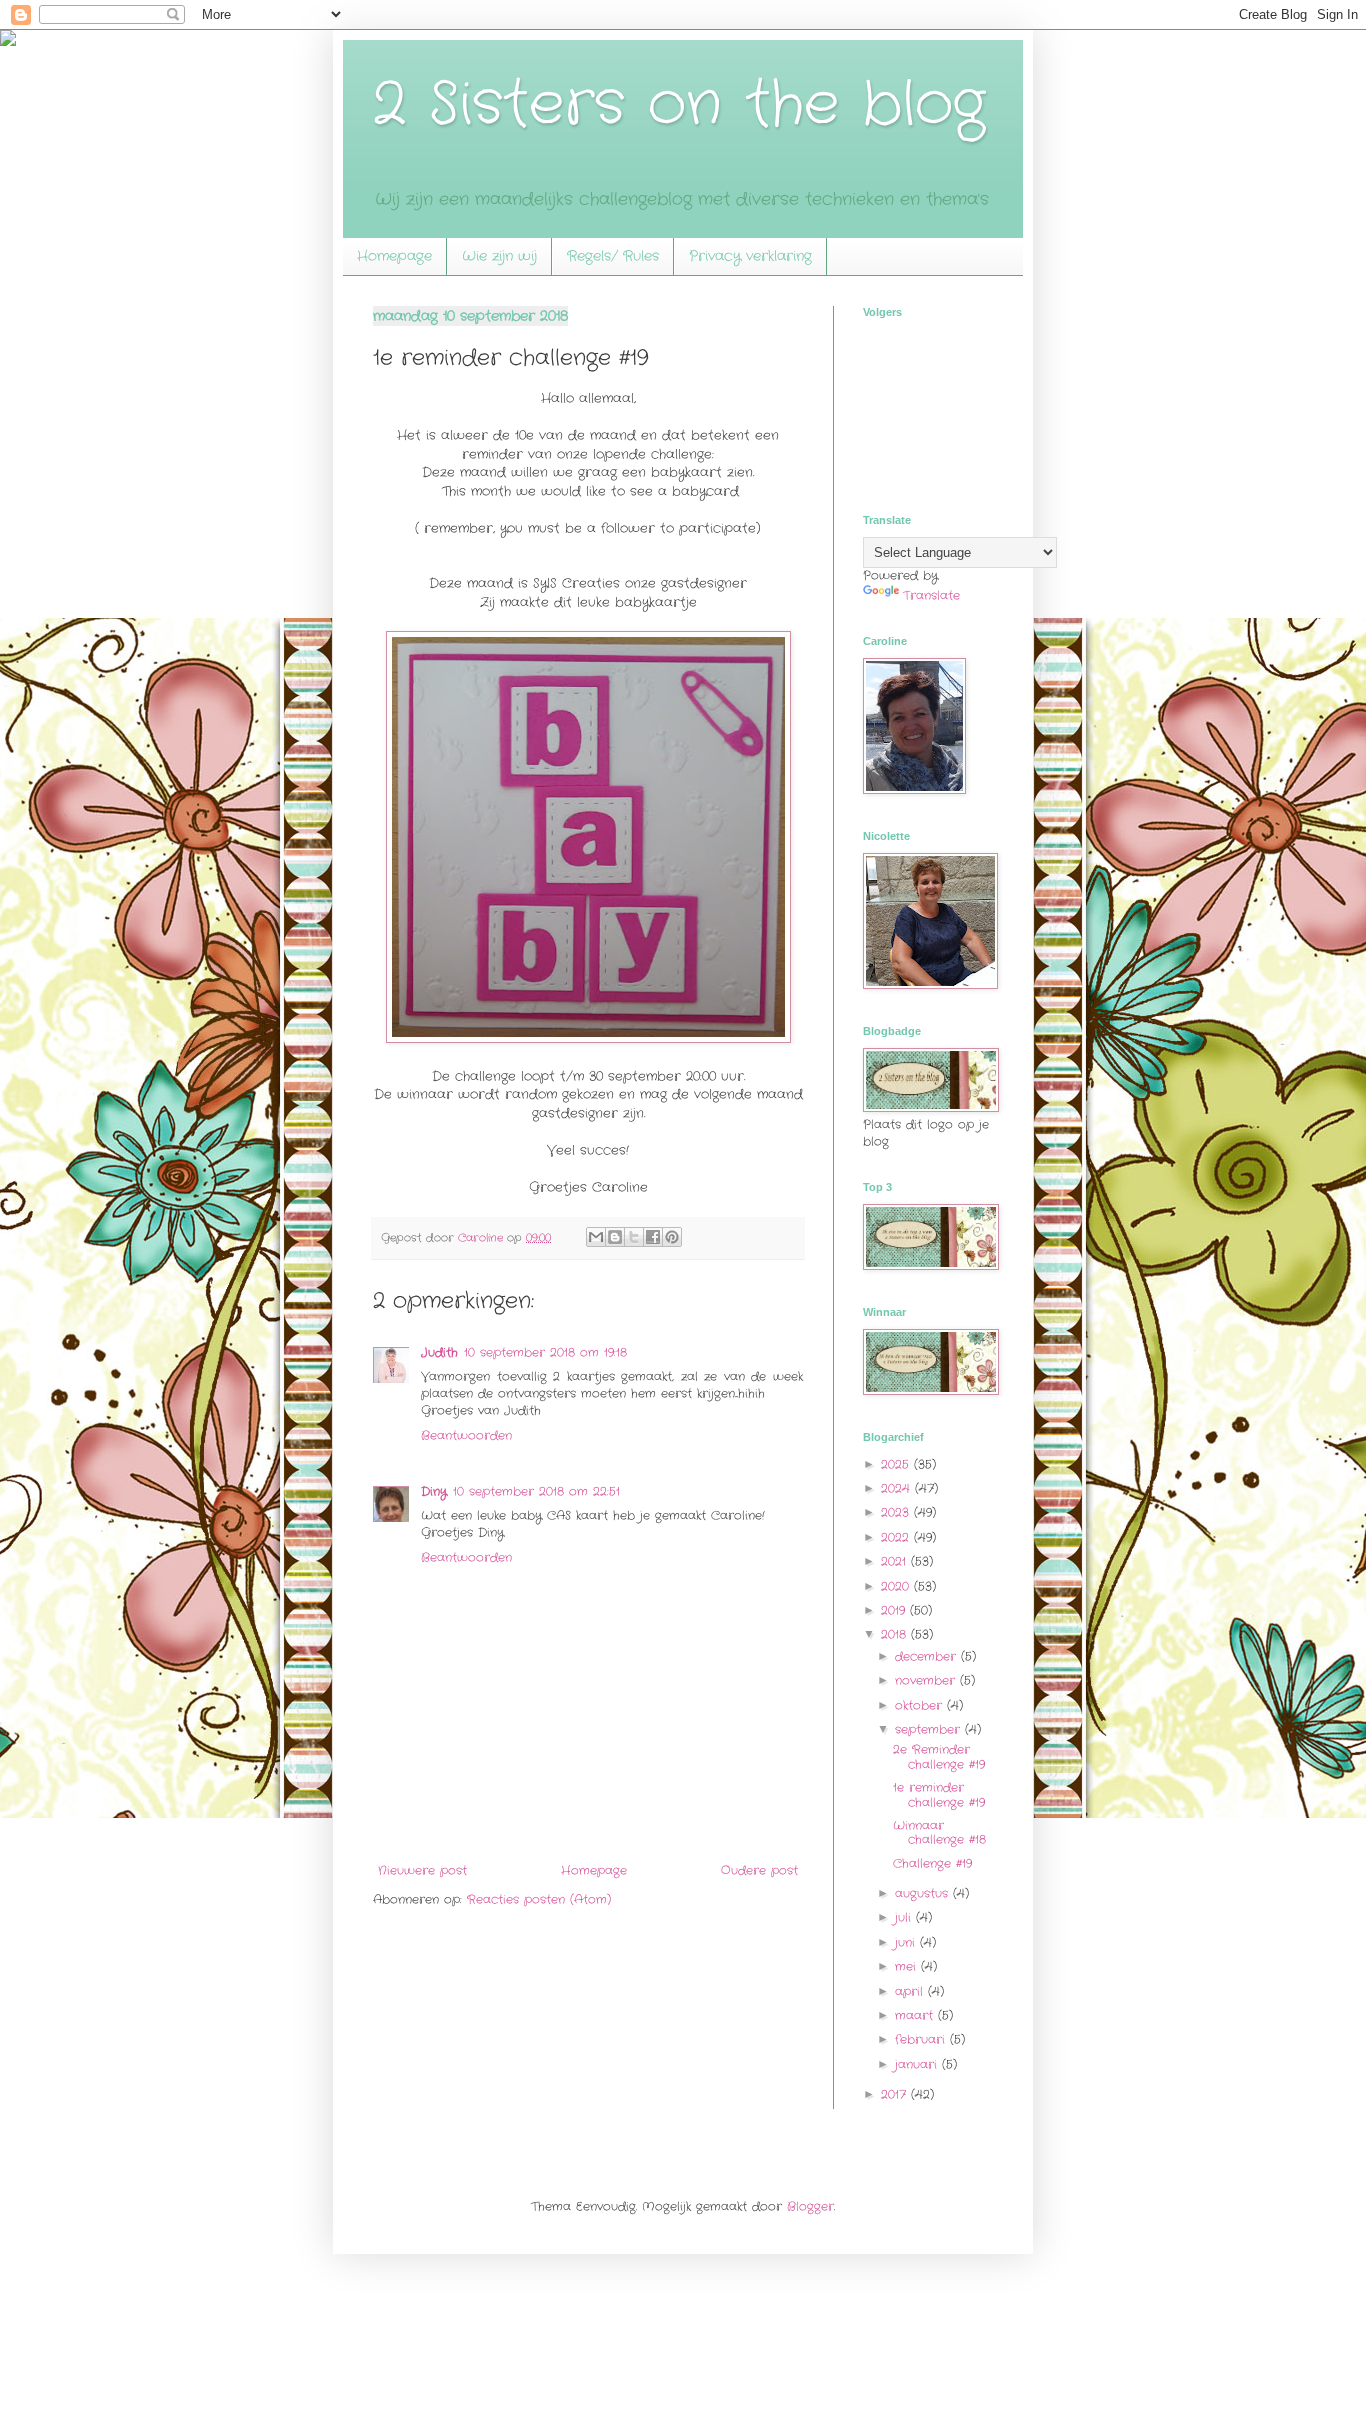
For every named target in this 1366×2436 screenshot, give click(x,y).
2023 (897, 1512)
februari (922, 2039)
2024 (898, 1488)
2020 (897, 1586)
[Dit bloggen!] (615, 1237)
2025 (897, 1464)
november (927, 1680)
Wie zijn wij (499, 256)
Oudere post (759, 1870)
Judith (439, 1352)
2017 (896, 2094)
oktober (921, 1705)
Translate (931, 595)
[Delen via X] (634, 1237)
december (928, 1656)
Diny (434, 1491)
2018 (896, 1634)
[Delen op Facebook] (653, 1237)
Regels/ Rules (613, 256)
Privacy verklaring (750, 256)
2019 (895, 1610)
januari (918, 2064)
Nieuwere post (422, 1870)
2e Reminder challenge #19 (939, 1756)
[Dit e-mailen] (596, 1237)
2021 (896, 1561)
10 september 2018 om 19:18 (545, 1352)
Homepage (394, 256)
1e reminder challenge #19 (939, 1794)
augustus (924, 1893)
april (911, 1991)
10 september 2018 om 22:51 (536, 1491)
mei (908, 1966)
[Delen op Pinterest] (672, 1237)
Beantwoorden (466, 1435)
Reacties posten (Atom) (539, 1899)
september (930, 1729)
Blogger (810, 2206)
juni (907, 1942)
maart (916, 2015)
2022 (897, 1537)
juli (905, 1917)
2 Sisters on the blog (679, 105)
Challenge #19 (932, 1863)
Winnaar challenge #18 (939, 1832)
